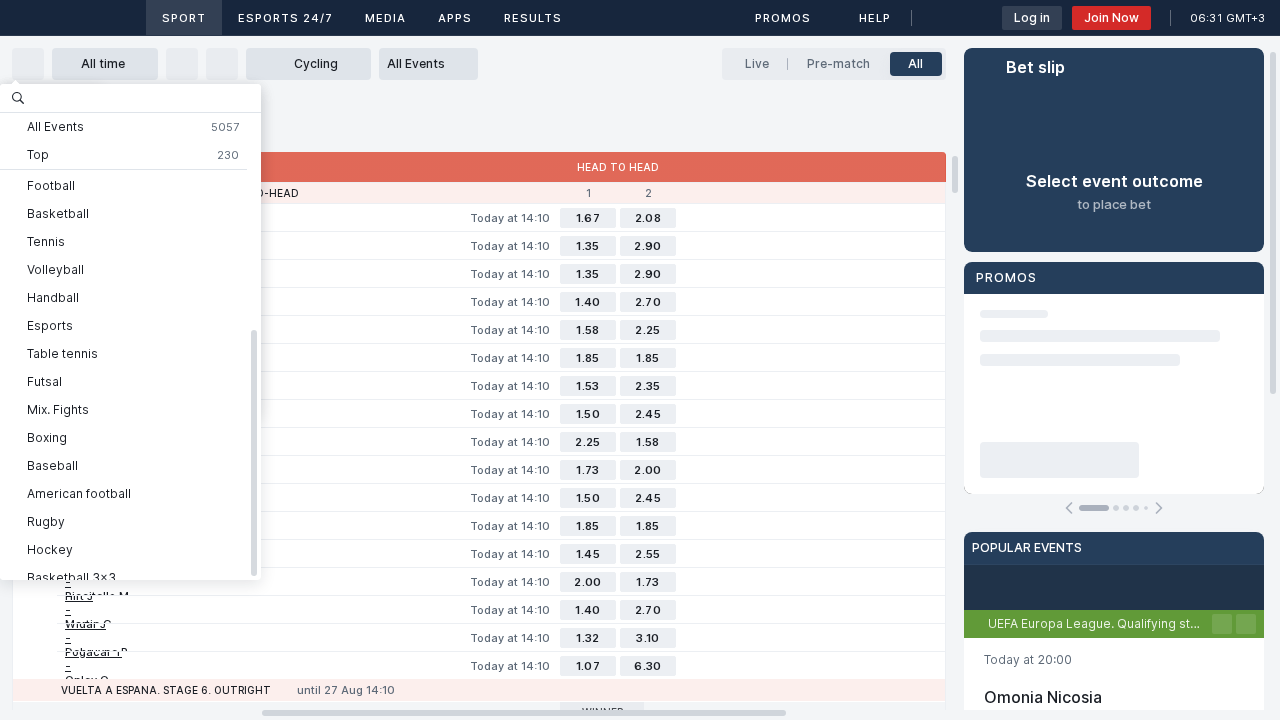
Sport (184, 18)
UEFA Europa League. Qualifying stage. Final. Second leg (1100, 623)
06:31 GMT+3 (1227, 18)
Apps (455, 18)
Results (533, 18)
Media (385, 18)
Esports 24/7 (285, 18)
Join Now (1111, 17)
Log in (1032, 17)
